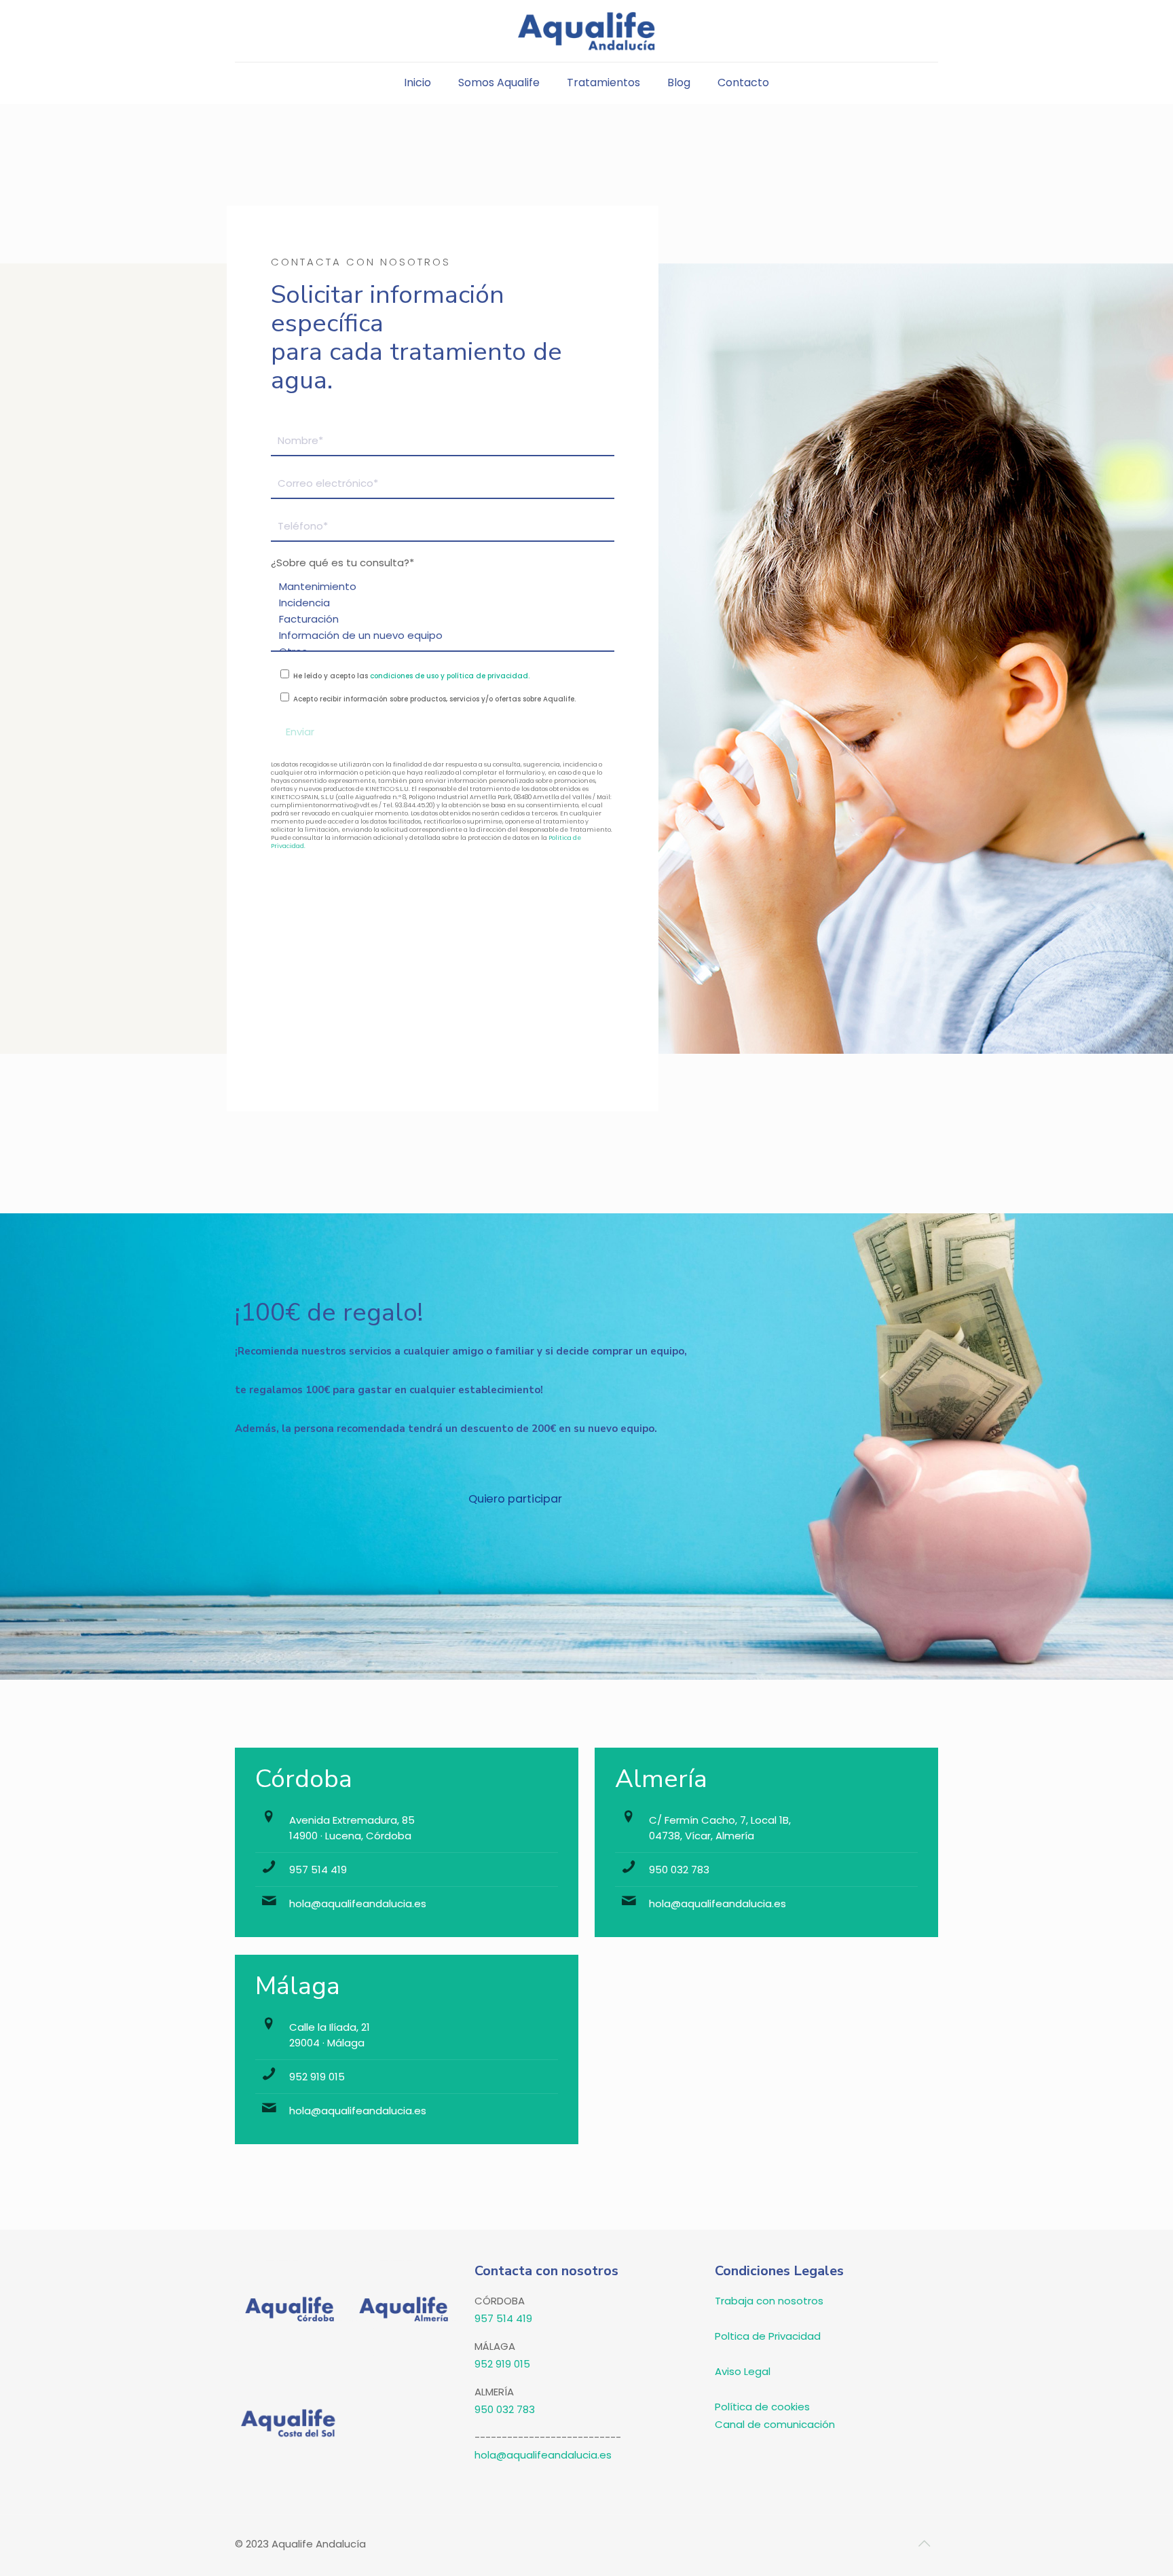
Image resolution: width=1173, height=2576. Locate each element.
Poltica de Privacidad (768, 2336)
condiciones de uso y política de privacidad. (450, 676)
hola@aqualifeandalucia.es (358, 1903)
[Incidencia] (437, 603)
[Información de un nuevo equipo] (437, 636)
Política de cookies (762, 2407)
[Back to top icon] (924, 2543)
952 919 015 (317, 2077)
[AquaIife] (587, 31)
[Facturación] (437, 619)
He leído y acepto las (410, 676)
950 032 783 (679, 1870)
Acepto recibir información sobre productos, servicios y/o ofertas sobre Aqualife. (433, 699)
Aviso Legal (743, 2371)
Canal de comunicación (775, 2424)
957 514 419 (318, 1870)
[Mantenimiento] (437, 587)
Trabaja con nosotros (769, 2301)
